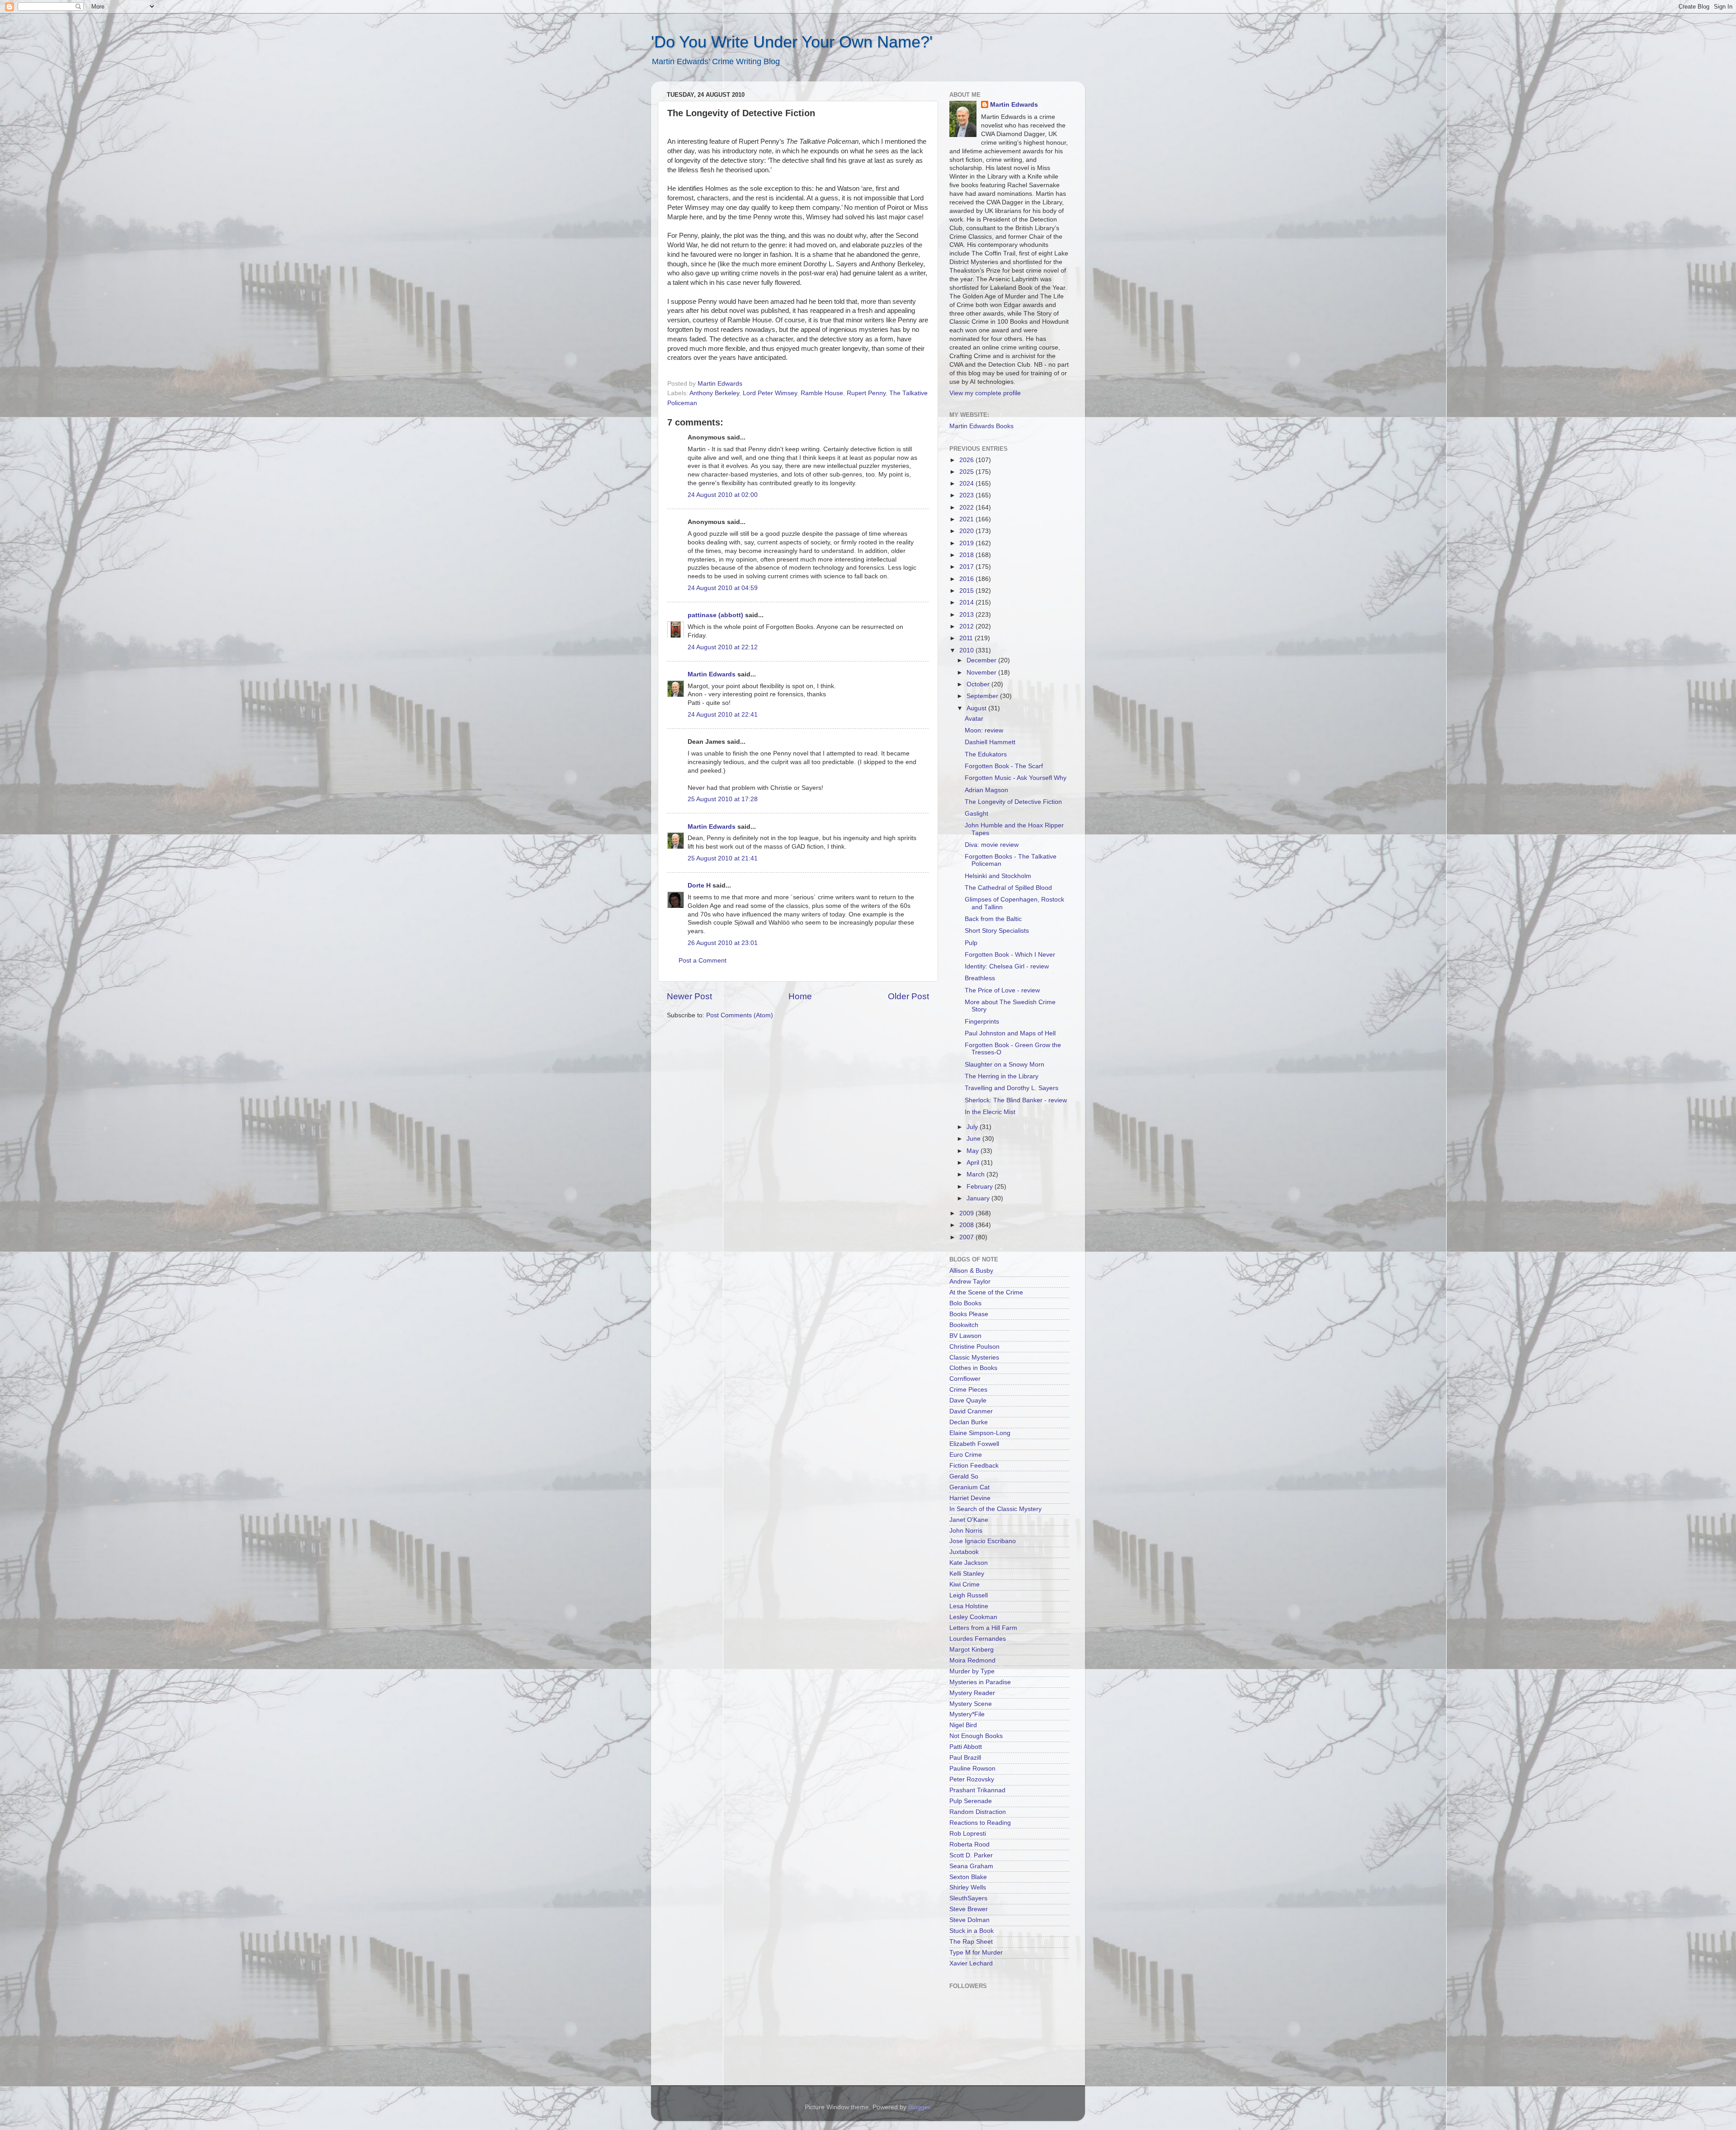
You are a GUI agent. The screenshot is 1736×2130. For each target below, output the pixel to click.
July (973, 1127)
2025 (967, 472)
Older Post (908, 996)
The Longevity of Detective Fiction (1013, 802)
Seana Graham (971, 1866)
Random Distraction (978, 1812)
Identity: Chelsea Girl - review (1007, 966)
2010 (967, 650)
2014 (967, 602)
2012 (967, 626)
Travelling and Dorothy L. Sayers (1012, 1088)
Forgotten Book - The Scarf (1004, 766)
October (979, 684)
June (974, 1139)
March (976, 1174)
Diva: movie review (992, 845)
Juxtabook (964, 1552)
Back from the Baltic (993, 919)
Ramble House (822, 393)
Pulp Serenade (971, 1801)
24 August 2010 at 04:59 (723, 588)
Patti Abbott (966, 1747)
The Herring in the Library (1002, 1076)
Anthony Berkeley (714, 393)
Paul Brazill (965, 1758)
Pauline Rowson (972, 1769)
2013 (967, 615)
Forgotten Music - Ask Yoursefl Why (1016, 778)
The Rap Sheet (971, 1942)
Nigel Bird (963, 1725)
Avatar (974, 719)
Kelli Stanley (967, 1574)
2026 (967, 460)
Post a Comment (703, 961)
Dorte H (699, 886)
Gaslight (976, 814)
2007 (967, 1237)
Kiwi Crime (965, 1585)
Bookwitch (964, 1325)
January (979, 1198)
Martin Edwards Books (981, 426)
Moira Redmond (972, 1660)
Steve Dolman (969, 1920)
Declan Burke (969, 1422)
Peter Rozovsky (972, 1779)
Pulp (971, 943)
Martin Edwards (712, 674)
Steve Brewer (969, 1909)
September (983, 696)
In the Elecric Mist (990, 1112)
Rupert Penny (866, 393)
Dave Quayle (968, 1400)
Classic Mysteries (974, 1358)
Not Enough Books (976, 1736)
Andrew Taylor (970, 1282)
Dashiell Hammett (990, 742)
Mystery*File (967, 1714)
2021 (967, 519)
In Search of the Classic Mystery (995, 1509)
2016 (967, 579)
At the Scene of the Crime (986, 1292)
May (974, 1151)
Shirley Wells (968, 1887)
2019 (967, 543)
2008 (967, 1225)
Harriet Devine (970, 1498)
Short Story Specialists (997, 931)
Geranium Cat (969, 1487)
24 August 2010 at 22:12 (723, 647)
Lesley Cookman (973, 1617)
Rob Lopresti (968, 1834)
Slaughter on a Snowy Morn (1005, 1065)
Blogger (919, 2107)
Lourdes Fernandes (978, 1639)
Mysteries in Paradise (980, 1682)
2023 (967, 495)
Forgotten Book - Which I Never (1010, 955)
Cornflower (965, 1379)
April (974, 1163)
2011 (967, 638)
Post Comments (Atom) (740, 1015)
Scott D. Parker (971, 1855)
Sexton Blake (968, 1877)
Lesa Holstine (969, 1606)
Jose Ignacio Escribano (983, 1541)
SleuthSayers (968, 1898)
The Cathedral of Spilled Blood (1008, 888)
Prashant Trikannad (977, 1790)
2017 (967, 567)
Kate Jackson (969, 1563)
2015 (967, 591)
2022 (967, 508)
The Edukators (986, 754)
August (977, 708)
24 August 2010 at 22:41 (723, 715)
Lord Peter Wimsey (770, 393)
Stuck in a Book (972, 1931)
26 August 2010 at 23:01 (723, 943)
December (982, 660)
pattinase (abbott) (715, 615)
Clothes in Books (973, 1368)
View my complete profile (985, 393)
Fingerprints (982, 1022)
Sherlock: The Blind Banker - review (1016, 1100)
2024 (967, 484)
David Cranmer (971, 1411)
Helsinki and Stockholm (998, 876)
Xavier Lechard (971, 1963)
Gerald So (964, 1476)
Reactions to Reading (980, 1823)
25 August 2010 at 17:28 (723, 799)
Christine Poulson (974, 1347)
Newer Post (689, 996)
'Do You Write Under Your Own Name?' (792, 42)
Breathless (980, 978)
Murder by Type (972, 1671)
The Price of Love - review (1002, 990)
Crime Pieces (968, 1390)
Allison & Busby (971, 1271)
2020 (967, 531)
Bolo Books (965, 1303)
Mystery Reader (972, 1693)
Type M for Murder (976, 1953)
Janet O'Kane (969, 1520)
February (981, 1187)
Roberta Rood (969, 1844)
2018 (967, 555)
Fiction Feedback (974, 1466)
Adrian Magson (986, 790)
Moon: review (984, 730)
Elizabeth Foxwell (974, 1444)
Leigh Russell (969, 1595)
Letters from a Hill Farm (983, 1628)
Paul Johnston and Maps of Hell (1010, 1033)
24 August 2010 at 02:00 (723, 495)
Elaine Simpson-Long (980, 1433)
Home (800, 996)
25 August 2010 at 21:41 (723, 858)
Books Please (969, 1314)
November (982, 673)
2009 (967, 1213)
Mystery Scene (971, 1704)
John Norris (966, 1531)
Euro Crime (966, 1455)
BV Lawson (965, 1336)
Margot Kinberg (972, 1650)
